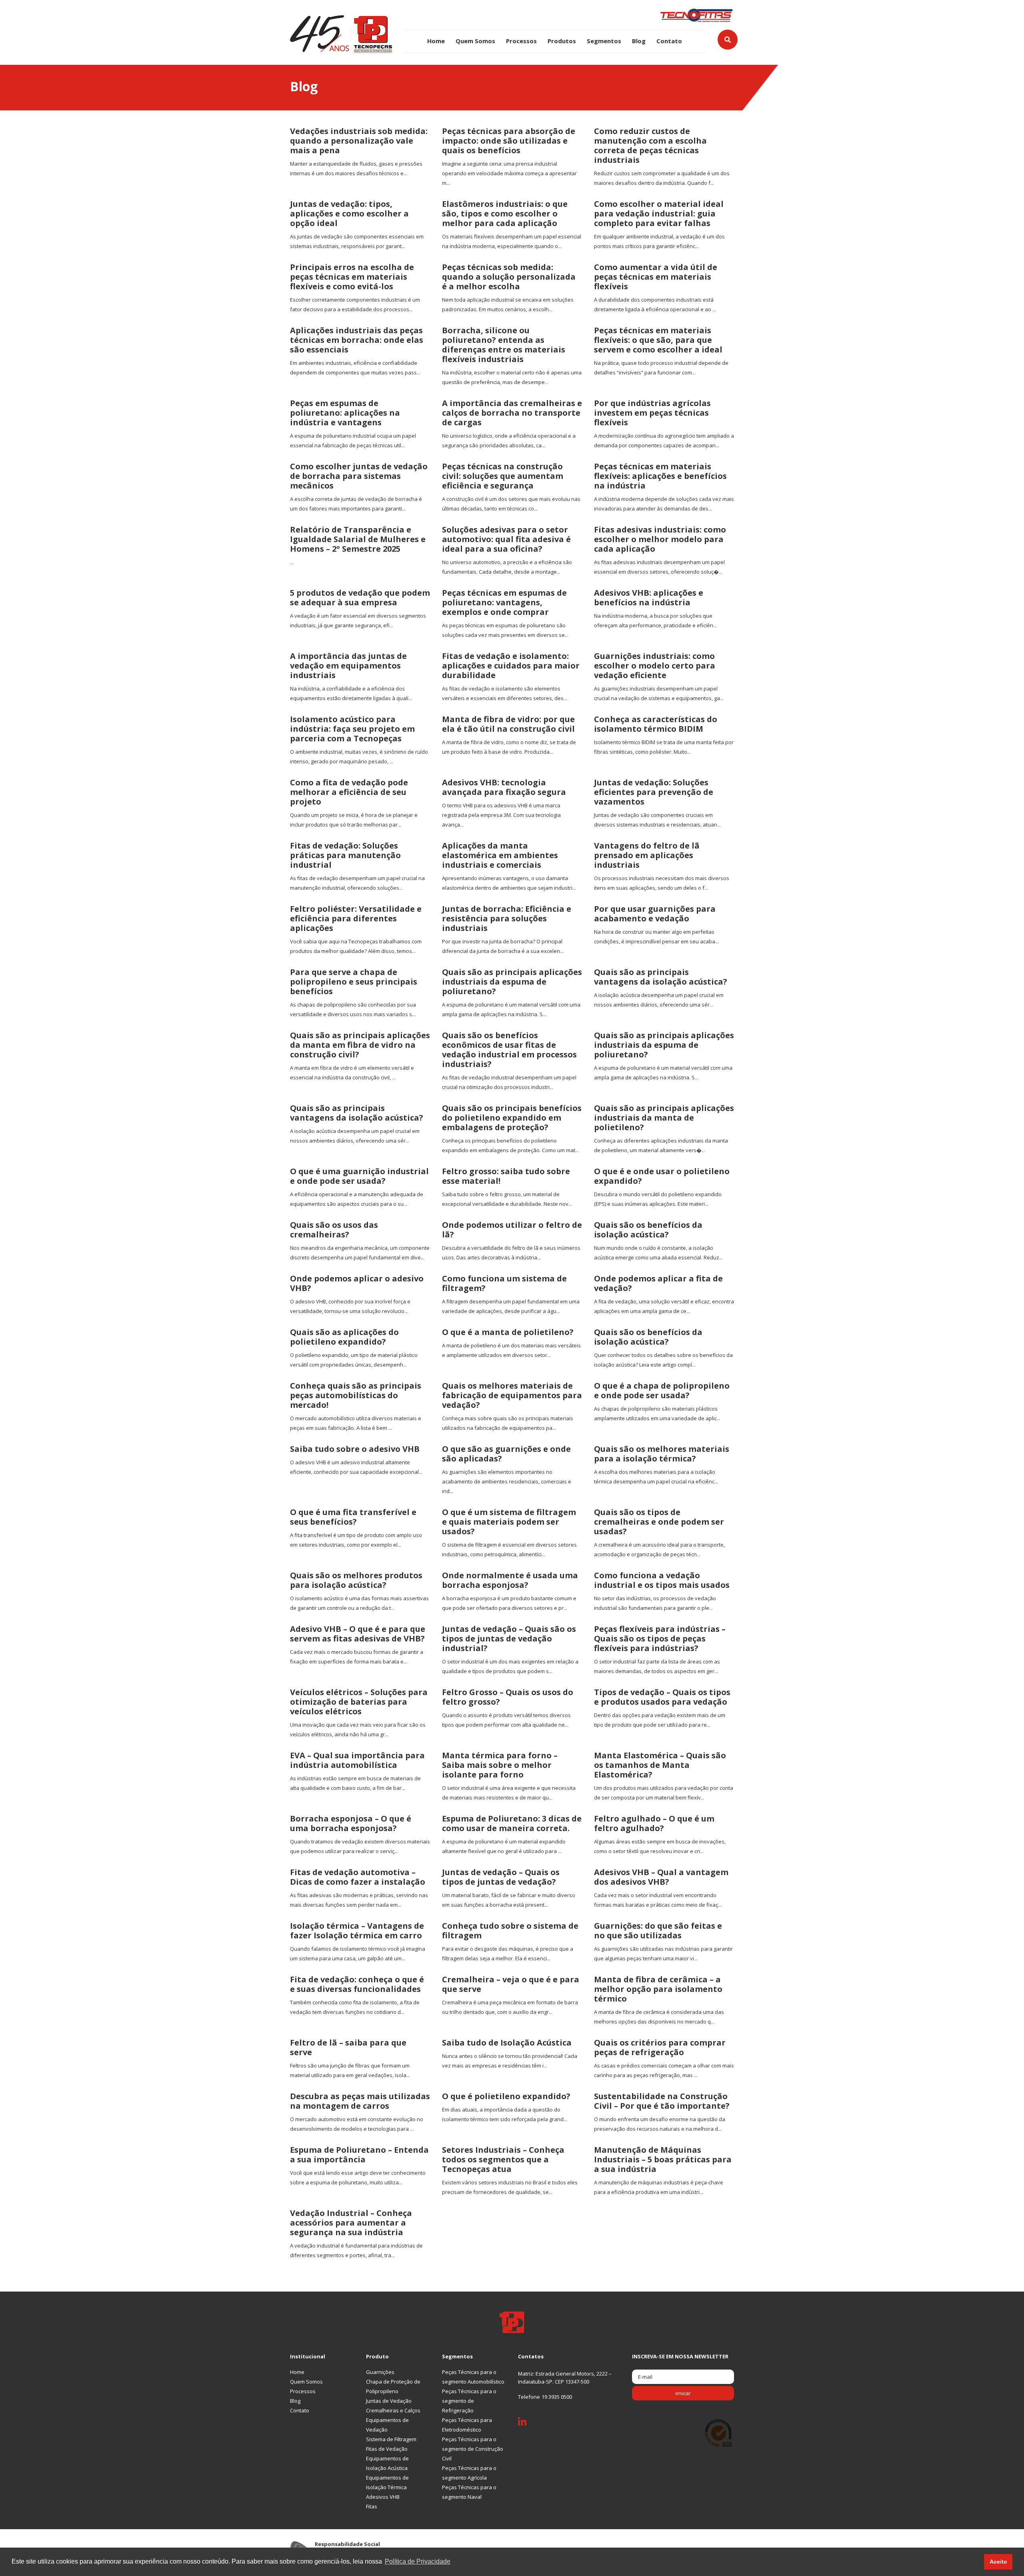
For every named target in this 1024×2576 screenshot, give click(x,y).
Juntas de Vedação (389, 2401)
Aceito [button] (998, 2562)
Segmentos (604, 41)
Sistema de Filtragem (391, 2439)
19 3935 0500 (557, 2397)
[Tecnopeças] (341, 33)
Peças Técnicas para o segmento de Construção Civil (473, 2449)
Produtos (562, 41)
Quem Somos (475, 41)
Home (436, 41)
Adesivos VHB (383, 2497)
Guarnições (380, 2372)
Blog (639, 41)
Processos (521, 41)
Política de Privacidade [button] (418, 2561)
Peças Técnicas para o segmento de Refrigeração (469, 2401)
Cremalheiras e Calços (393, 2410)
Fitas (372, 2506)
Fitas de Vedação (387, 2449)
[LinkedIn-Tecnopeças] (528, 2424)
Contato (669, 41)
